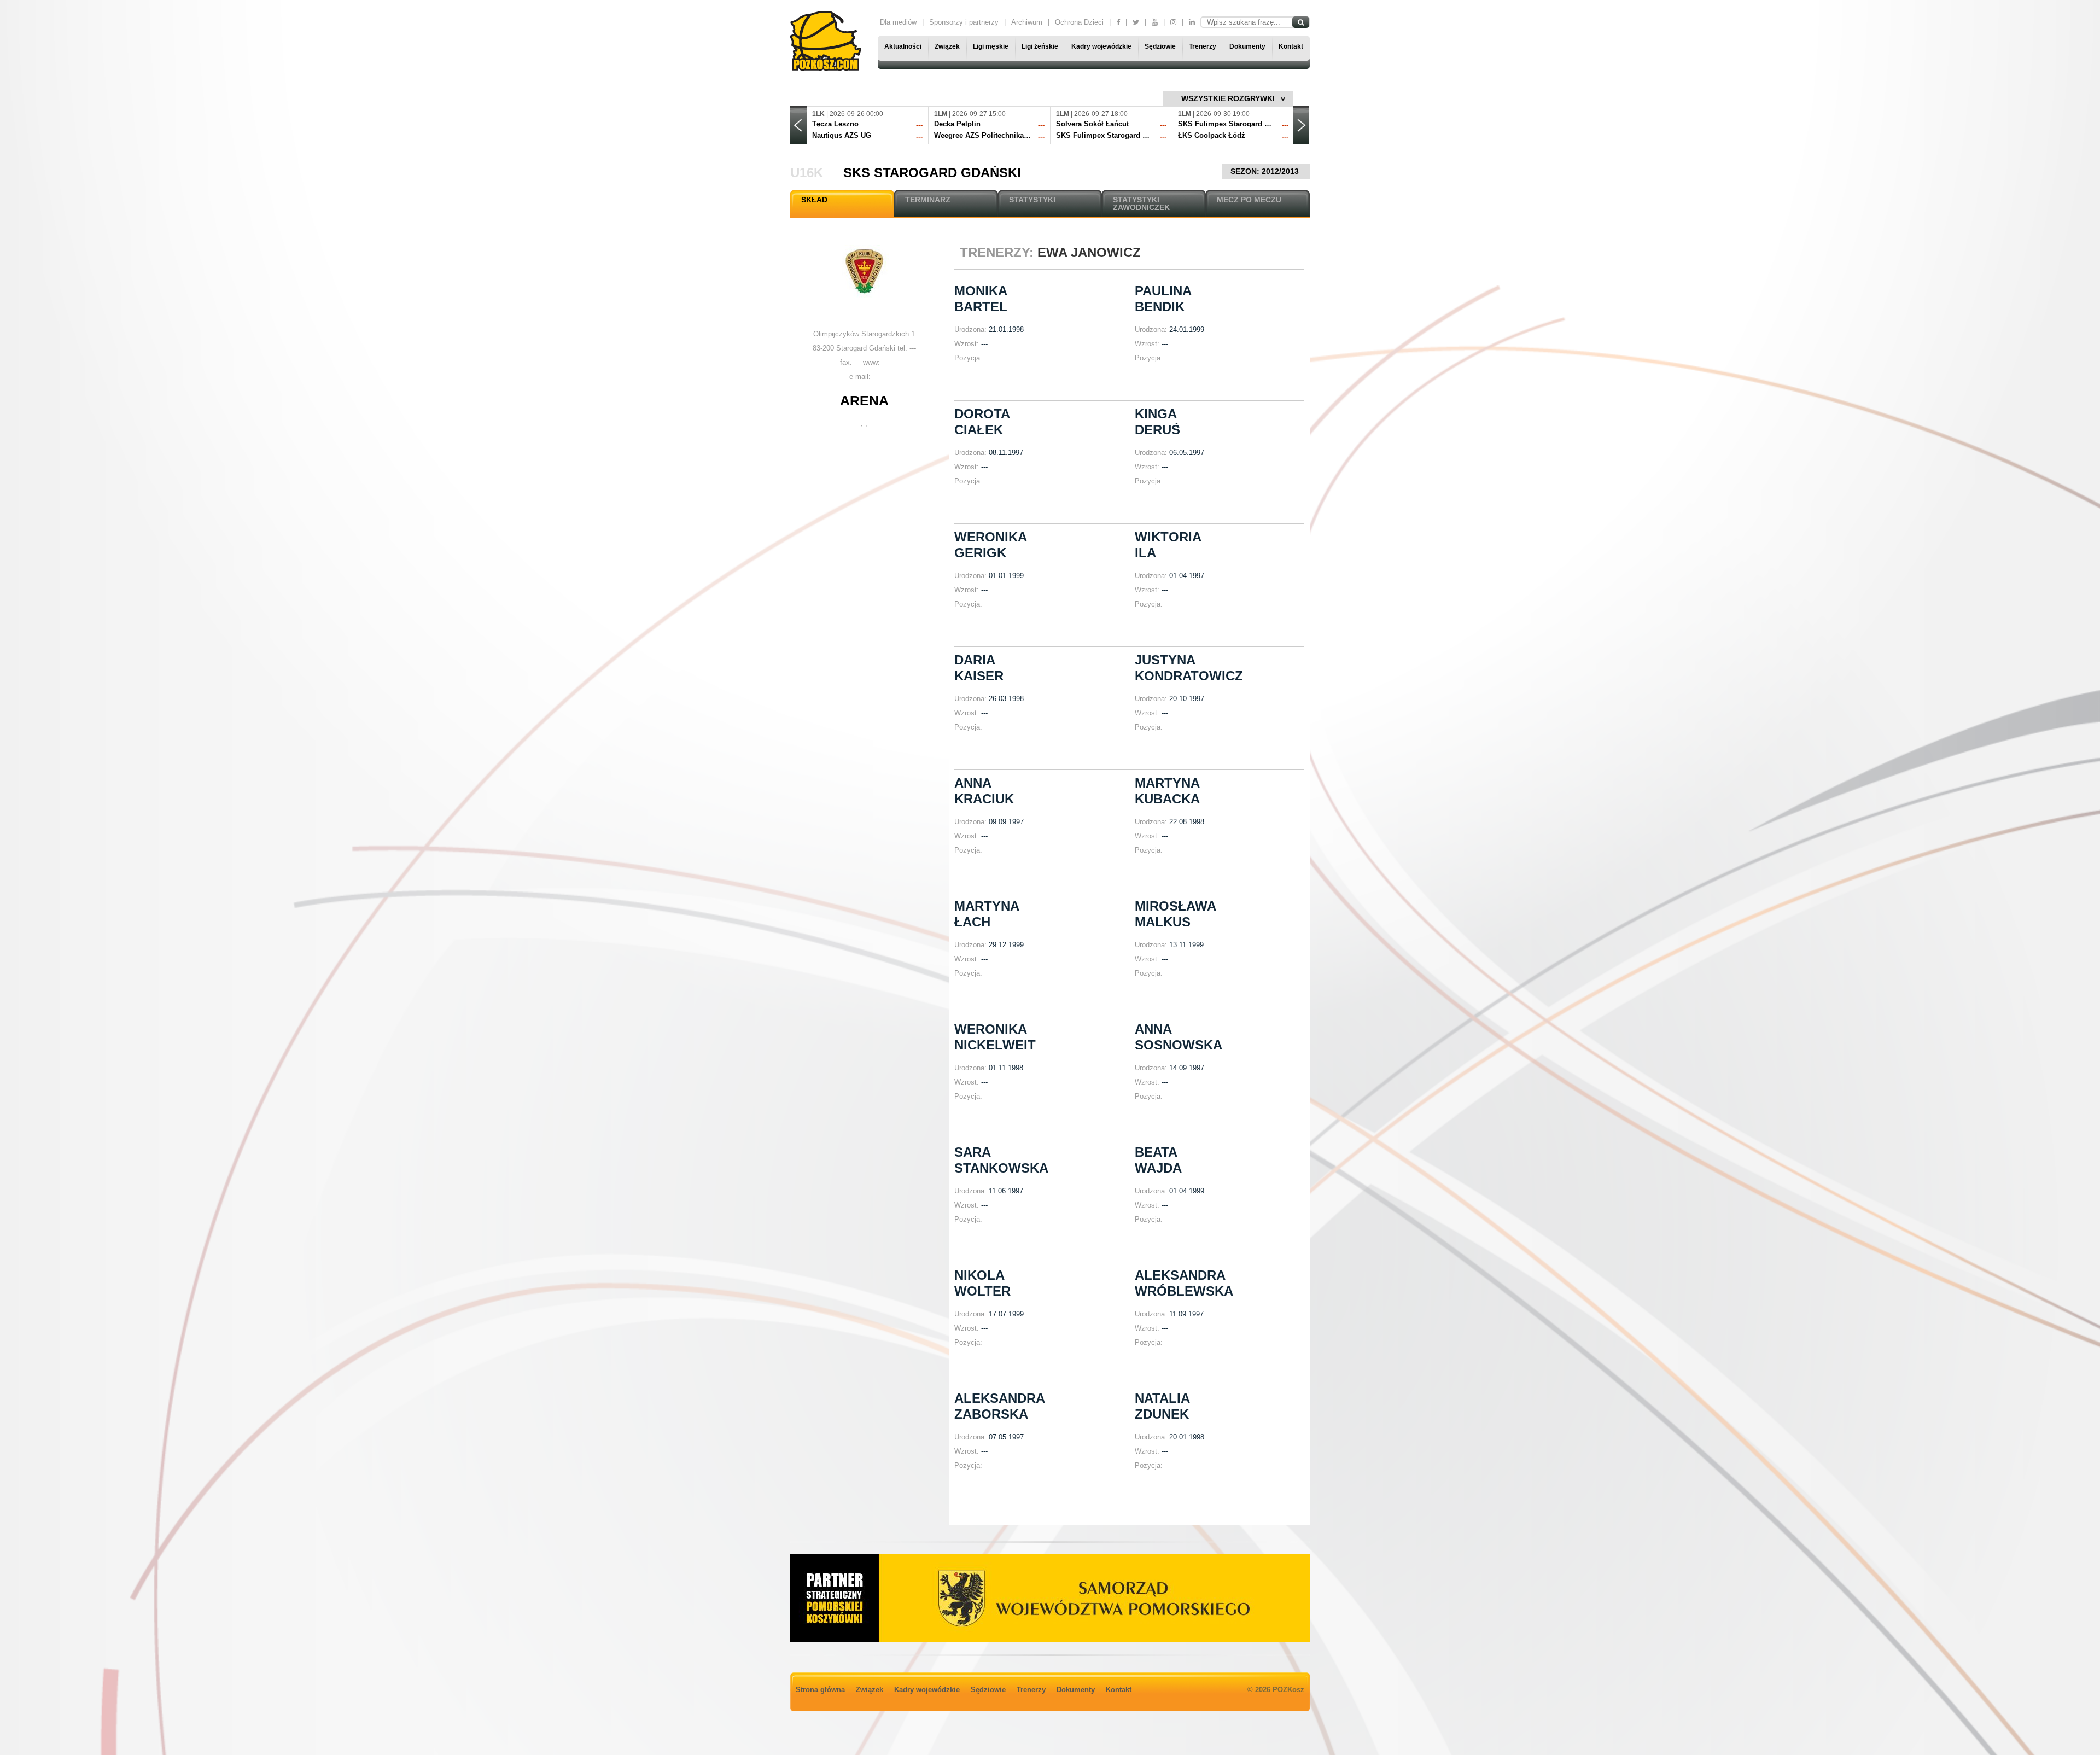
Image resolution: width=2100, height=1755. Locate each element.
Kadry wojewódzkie (1101, 46)
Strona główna (820, 1690)
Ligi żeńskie (1040, 46)
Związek (947, 46)
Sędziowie (1160, 46)
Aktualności (903, 46)
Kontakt (1291, 46)
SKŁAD (814, 200)
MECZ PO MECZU (1249, 200)
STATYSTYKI (1032, 200)
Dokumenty (1247, 46)
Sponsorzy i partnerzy (964, 22)
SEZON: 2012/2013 (1266, 171)
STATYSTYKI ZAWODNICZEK (1141, 203)
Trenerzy (1203, 46)
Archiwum (1027, 22)
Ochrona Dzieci (1079, 22)
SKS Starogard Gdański (932, 173)
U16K (807, 173)
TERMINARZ (928, 200)
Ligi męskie (991, 46)
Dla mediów (898, 22)
